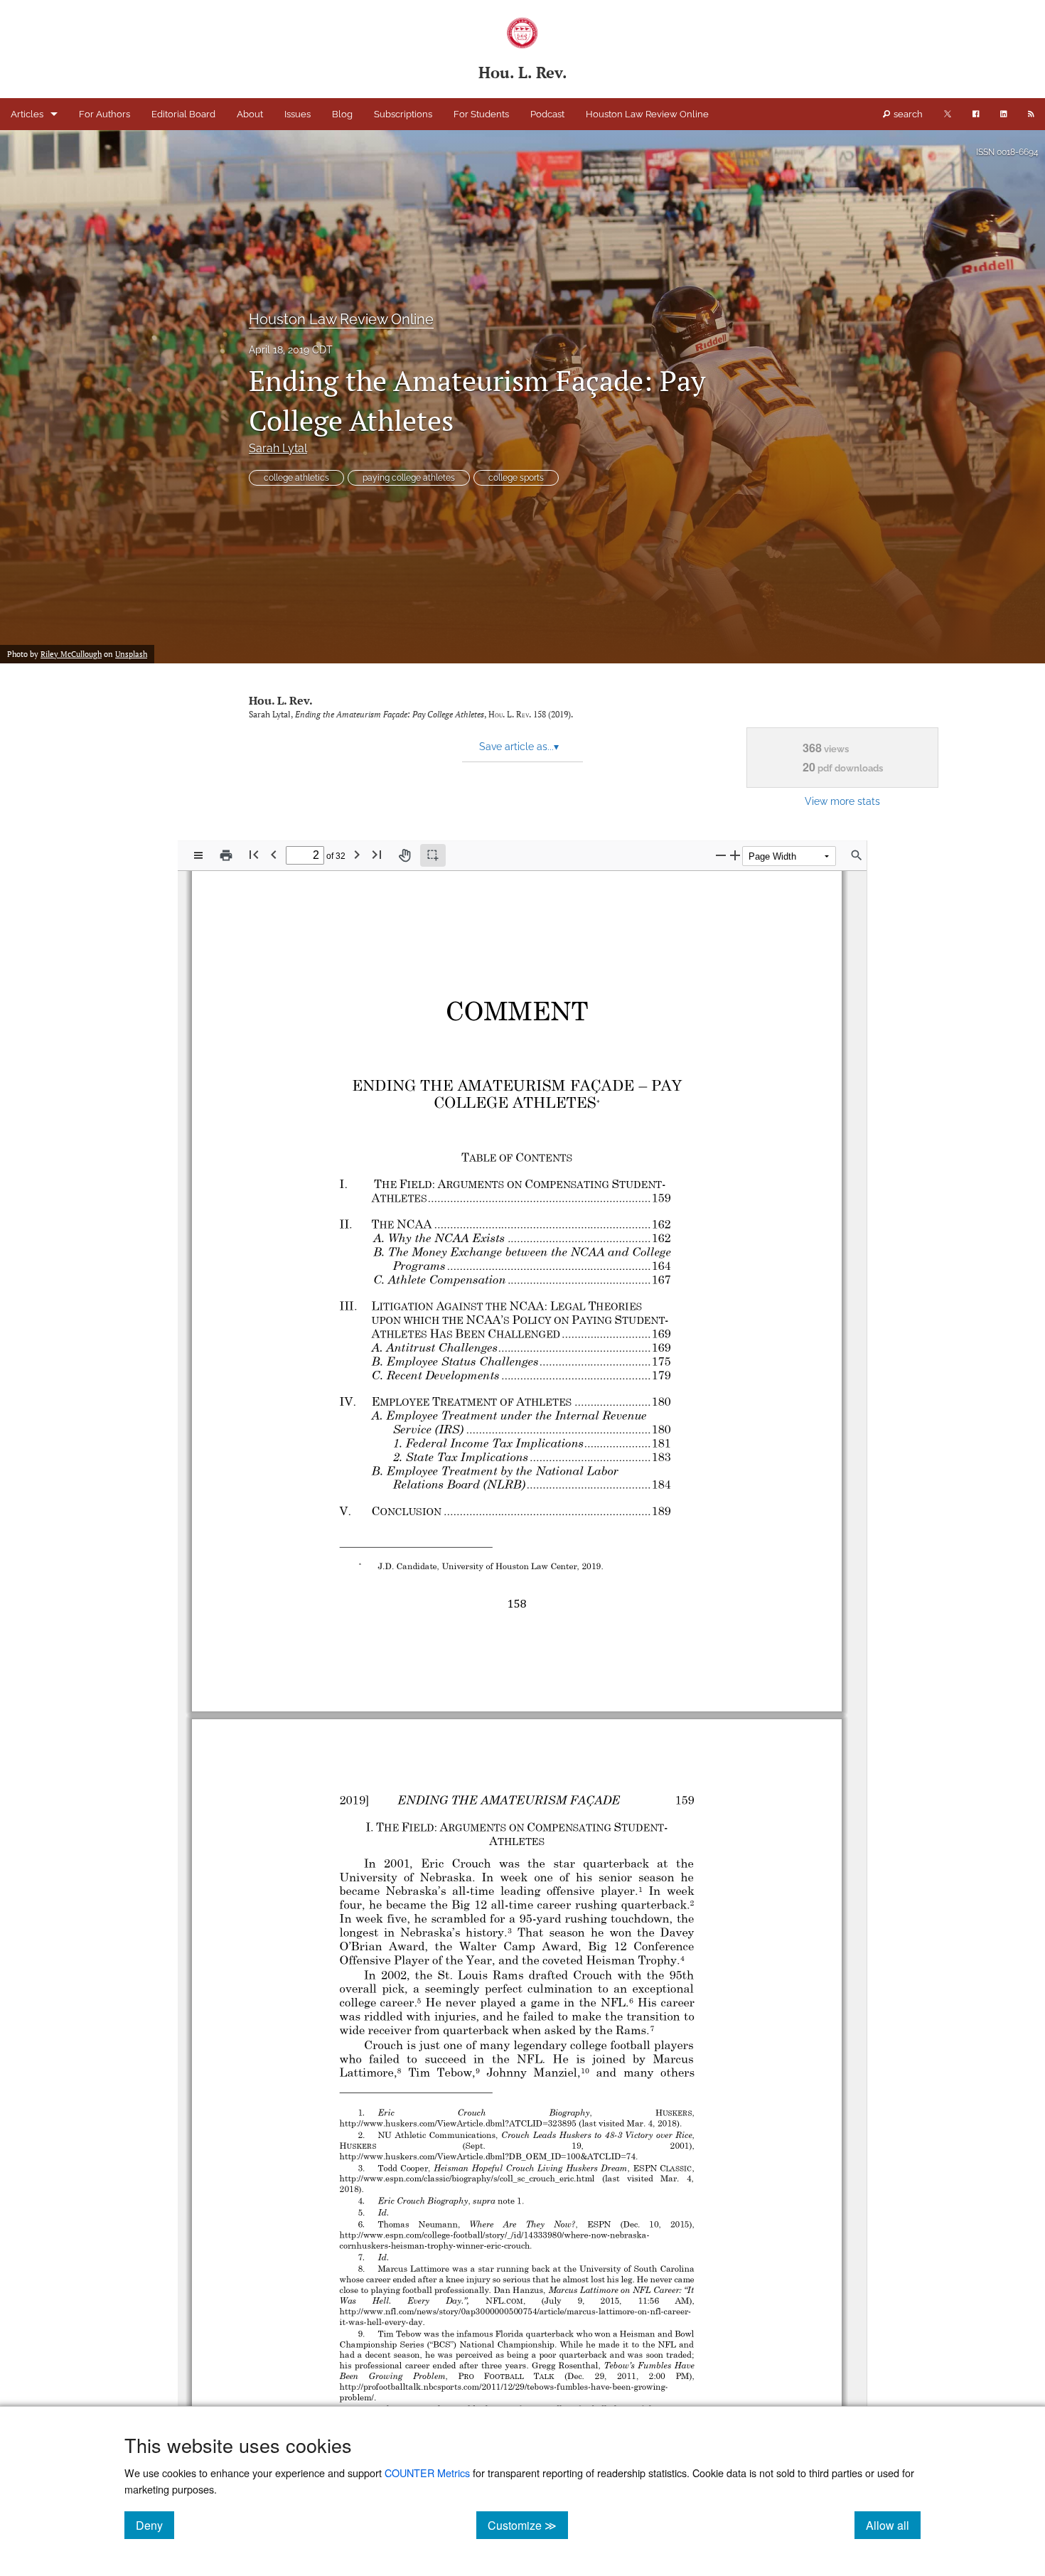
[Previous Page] (274, 854)
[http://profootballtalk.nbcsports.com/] (411, 2385)
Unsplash (131, 654)
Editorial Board (183, 114)
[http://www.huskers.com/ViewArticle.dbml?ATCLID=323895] (461, 2122)
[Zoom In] (735, 855)
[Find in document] (857, 855)
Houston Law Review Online (647, 114)
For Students (481, 114)
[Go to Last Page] (377, 854)
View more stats (842, 801)
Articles (27, 114)
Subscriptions (403, 114)
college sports (516, 478)
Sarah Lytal (278, 448)
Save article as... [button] (519, 747)
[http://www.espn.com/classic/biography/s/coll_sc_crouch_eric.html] (471, 2178)
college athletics (296, 478)
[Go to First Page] (254, 854)
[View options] (198, 855)
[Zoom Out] (721, 855)
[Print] (226, 855)
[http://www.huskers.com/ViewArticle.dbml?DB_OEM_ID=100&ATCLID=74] (491, 2156)
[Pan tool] (404, 855)
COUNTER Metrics (427, 2473)
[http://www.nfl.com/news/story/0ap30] (413, 2310)
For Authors (104, 114)
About (250, 114)
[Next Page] (357, 854)
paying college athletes (409, 478)
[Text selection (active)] (433, 855)
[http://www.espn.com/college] (396, 2234)
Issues (298, 114)
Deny (155, 2525)
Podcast (547, 114)
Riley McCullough (71, 654)
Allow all (893, 2525)
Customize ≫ (528, 2525)
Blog (342, 114)
